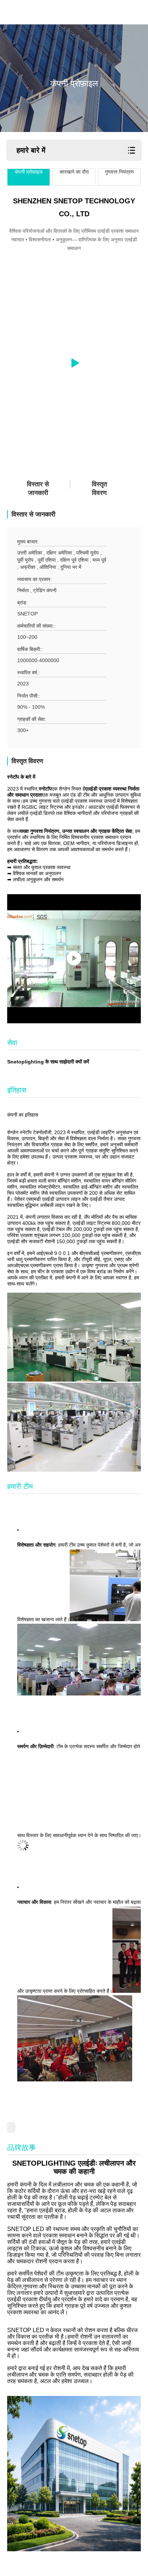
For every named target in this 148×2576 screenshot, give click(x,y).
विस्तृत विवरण (100, 489)
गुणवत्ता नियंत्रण (119, 172)
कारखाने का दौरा (74, 172)
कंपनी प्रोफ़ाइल (29, 172)
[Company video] (74, 959)
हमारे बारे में (31, 150)
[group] (74, 363)
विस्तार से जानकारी (38, 489)
